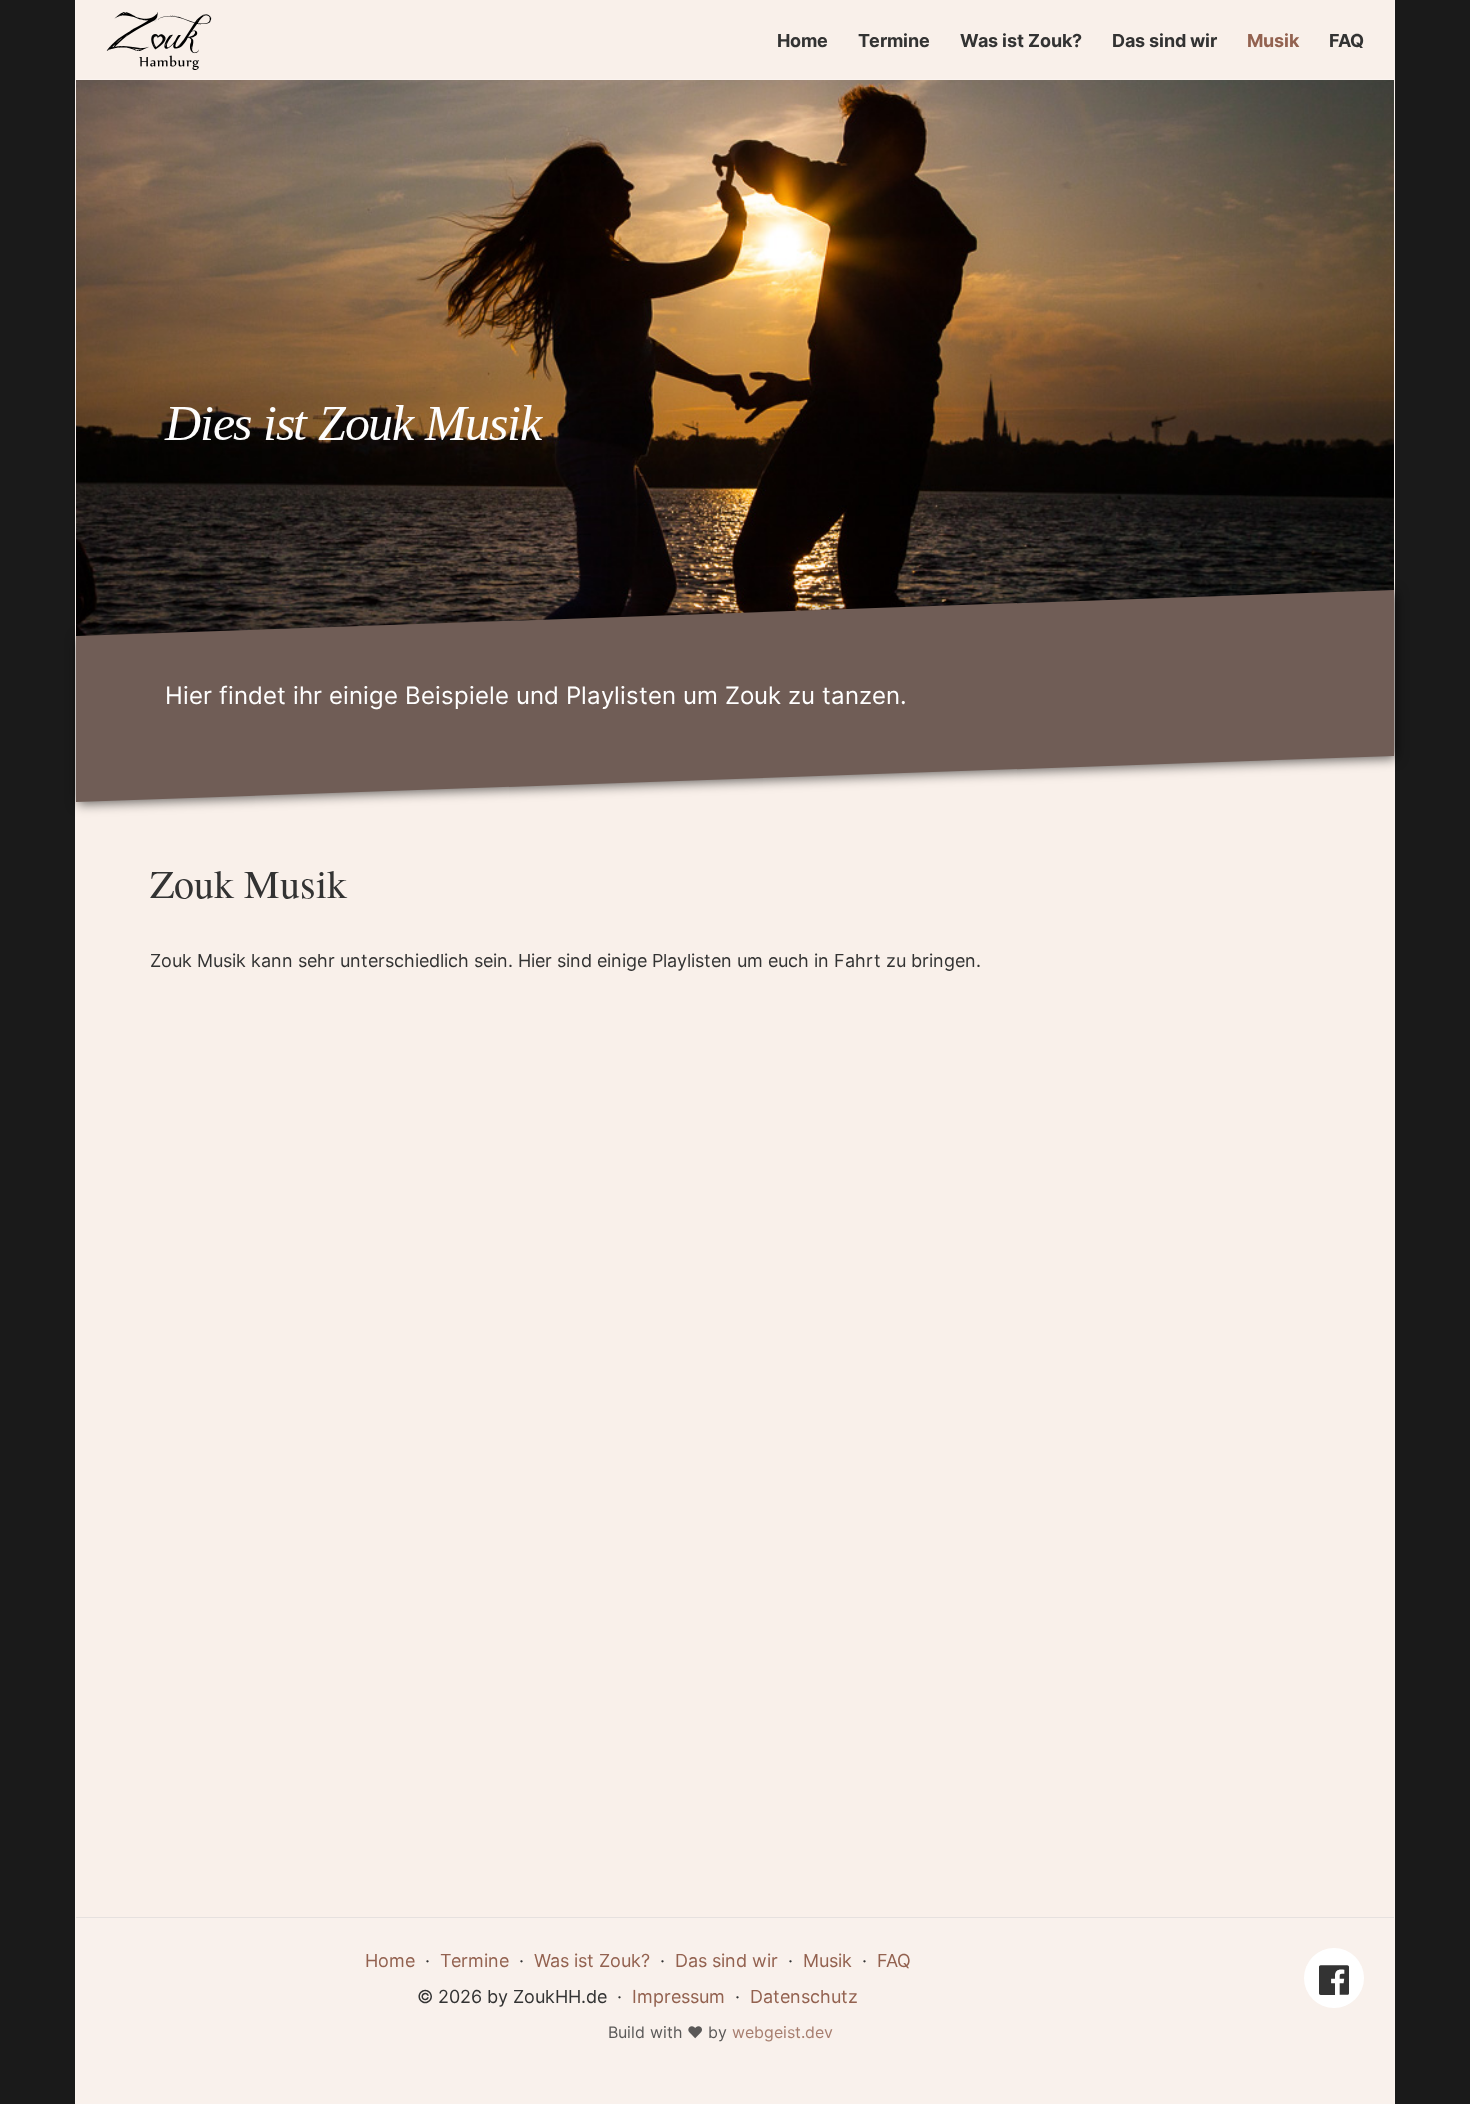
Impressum (678, 1996)
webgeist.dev (782, 2032)
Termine (894, 40)
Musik (1273, 40)
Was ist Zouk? (1021, 40)
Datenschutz (804, 1996)
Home (802, 40)
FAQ (1346, 40)
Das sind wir (1164, 40)
